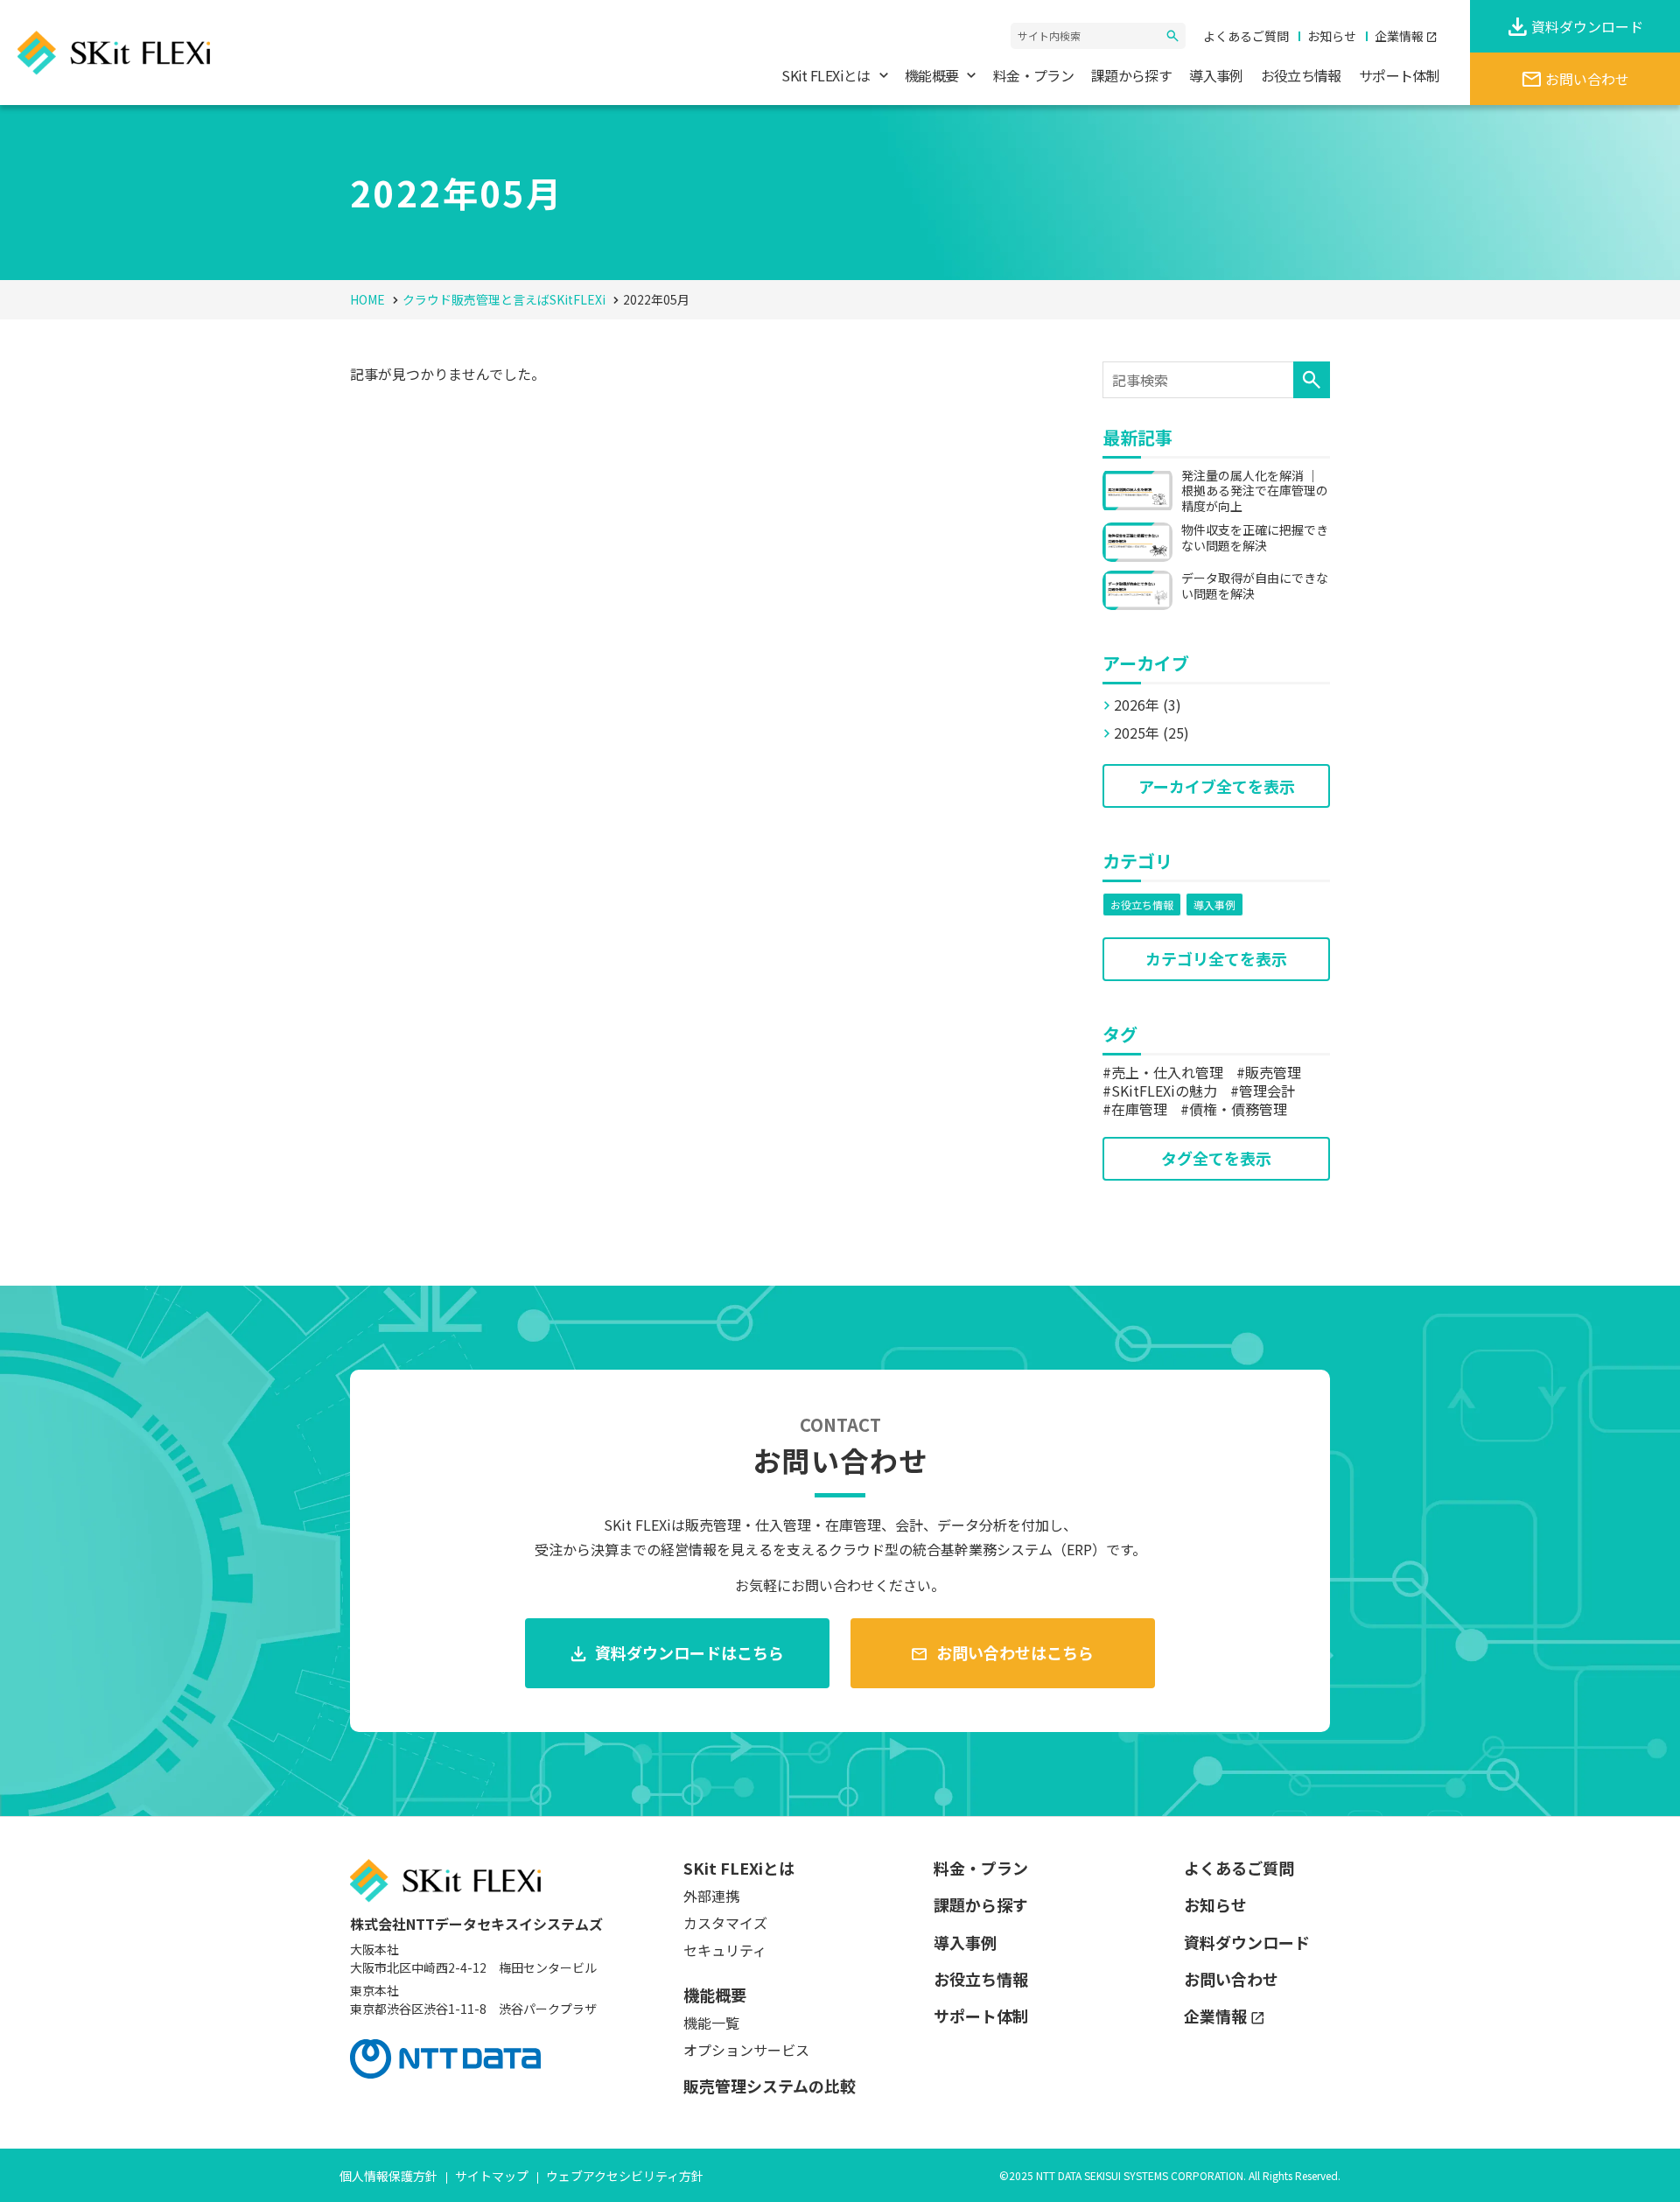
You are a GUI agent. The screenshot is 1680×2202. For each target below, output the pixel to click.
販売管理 (1273, 1072)
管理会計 (1267, 1090)
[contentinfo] (840, 2009)
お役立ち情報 (1142, 905)
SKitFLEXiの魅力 (1164, 1090)
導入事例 (1214, 905)
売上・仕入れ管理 (1167, 1072)
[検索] (1312, 380)
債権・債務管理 (1238, 1109)
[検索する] (1172, 36)
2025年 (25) (1151, 733)
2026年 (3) (1148, 705)
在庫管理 (1139, 1109)
